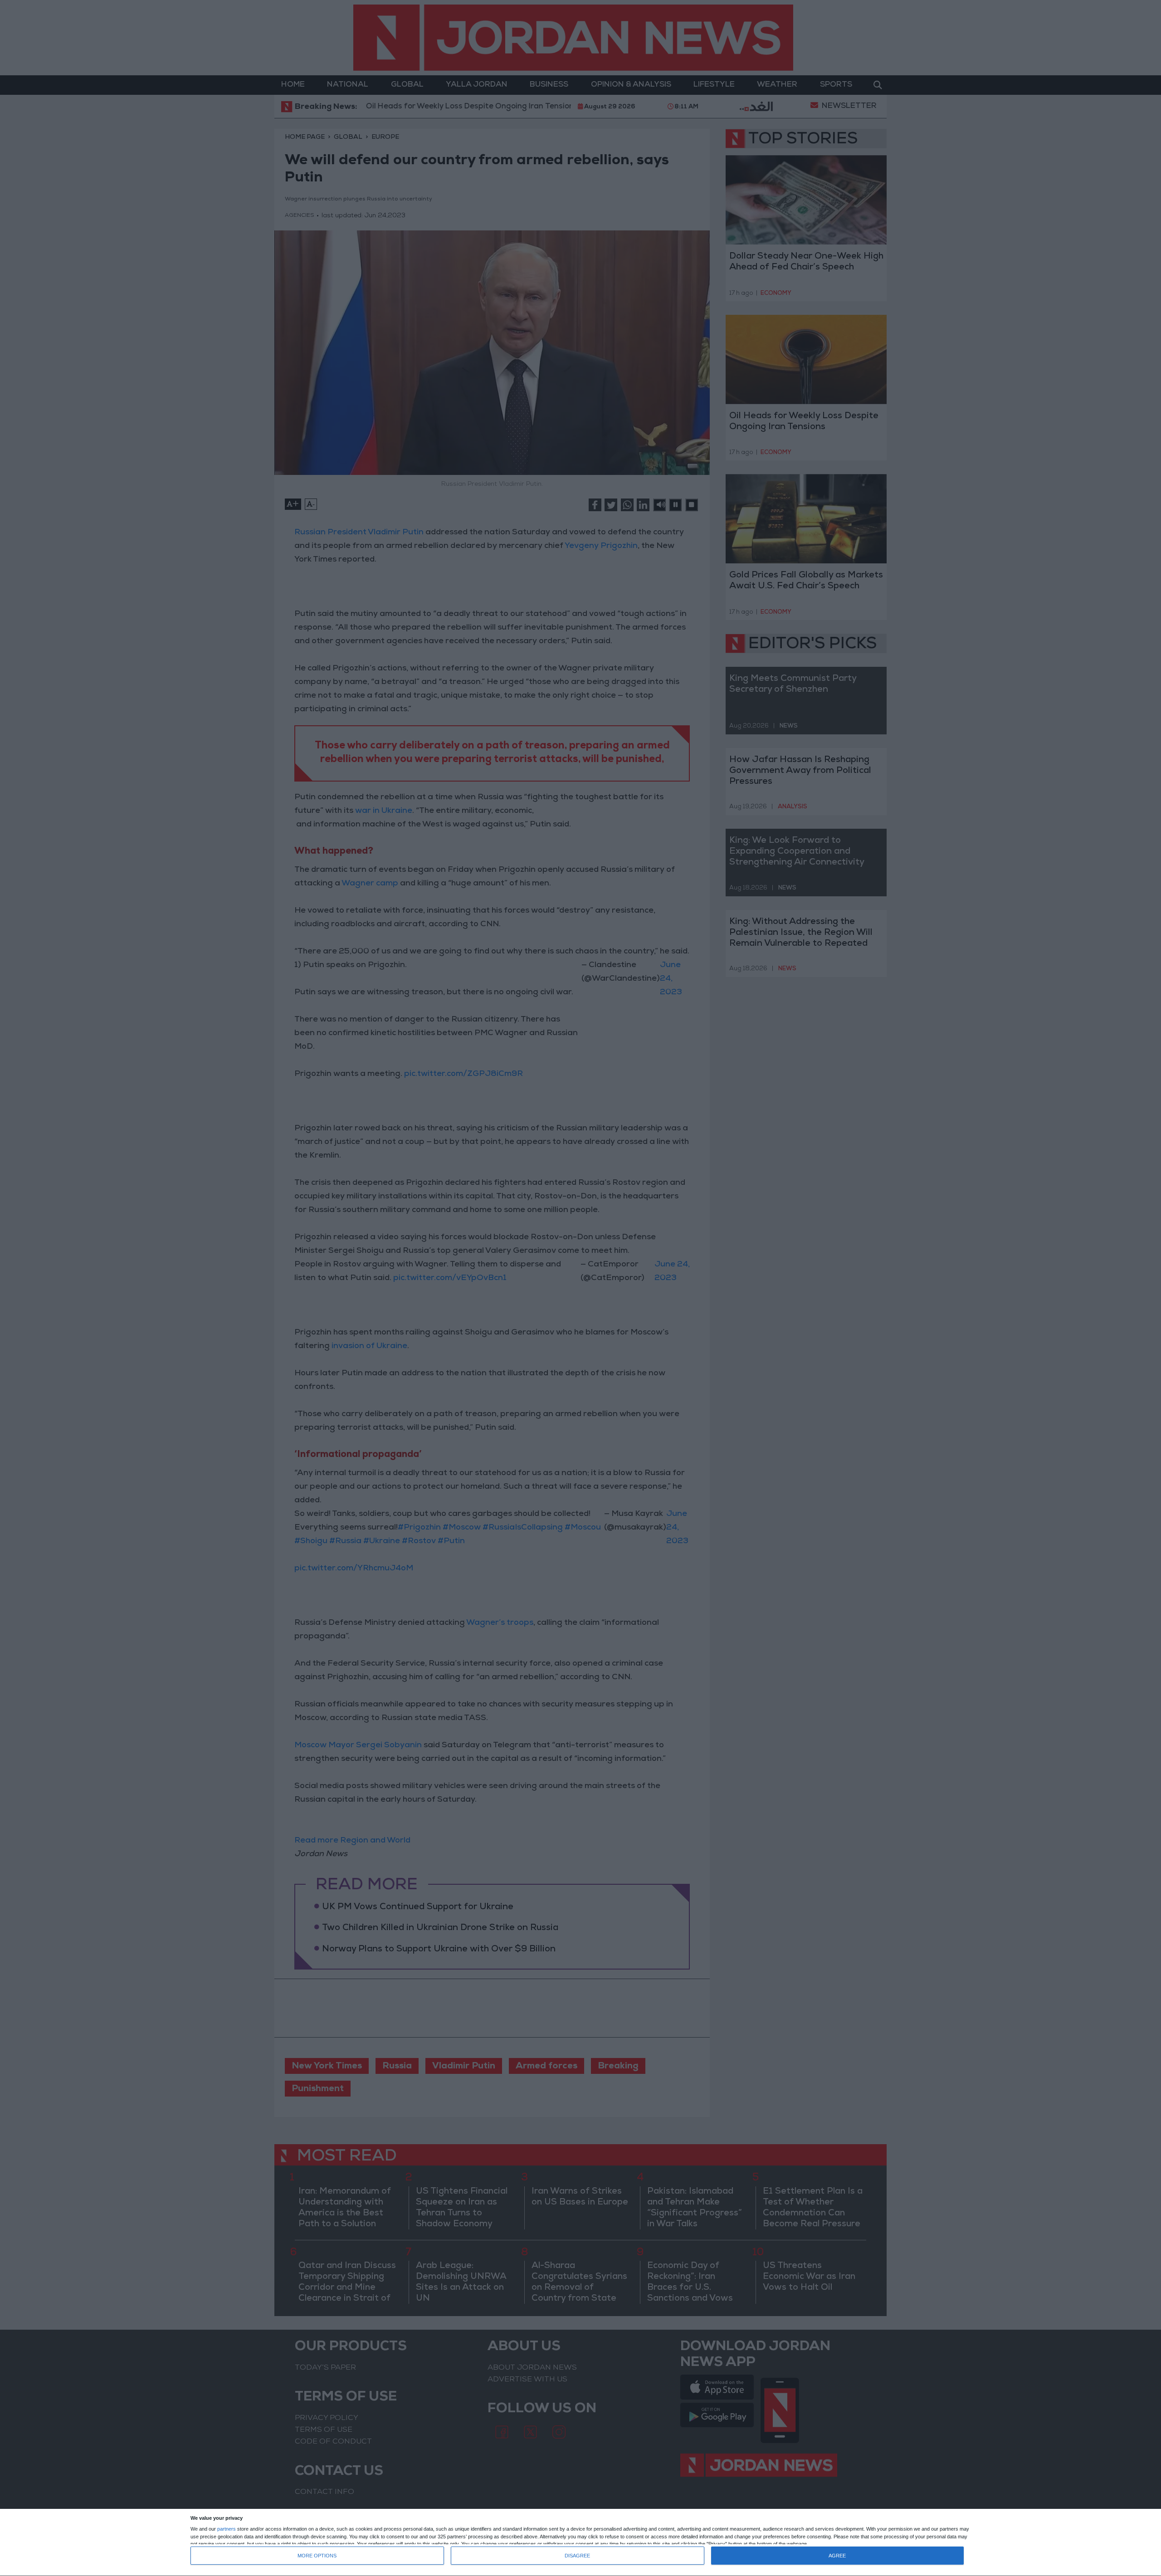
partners (227, 2529)
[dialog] (580, 2543)
